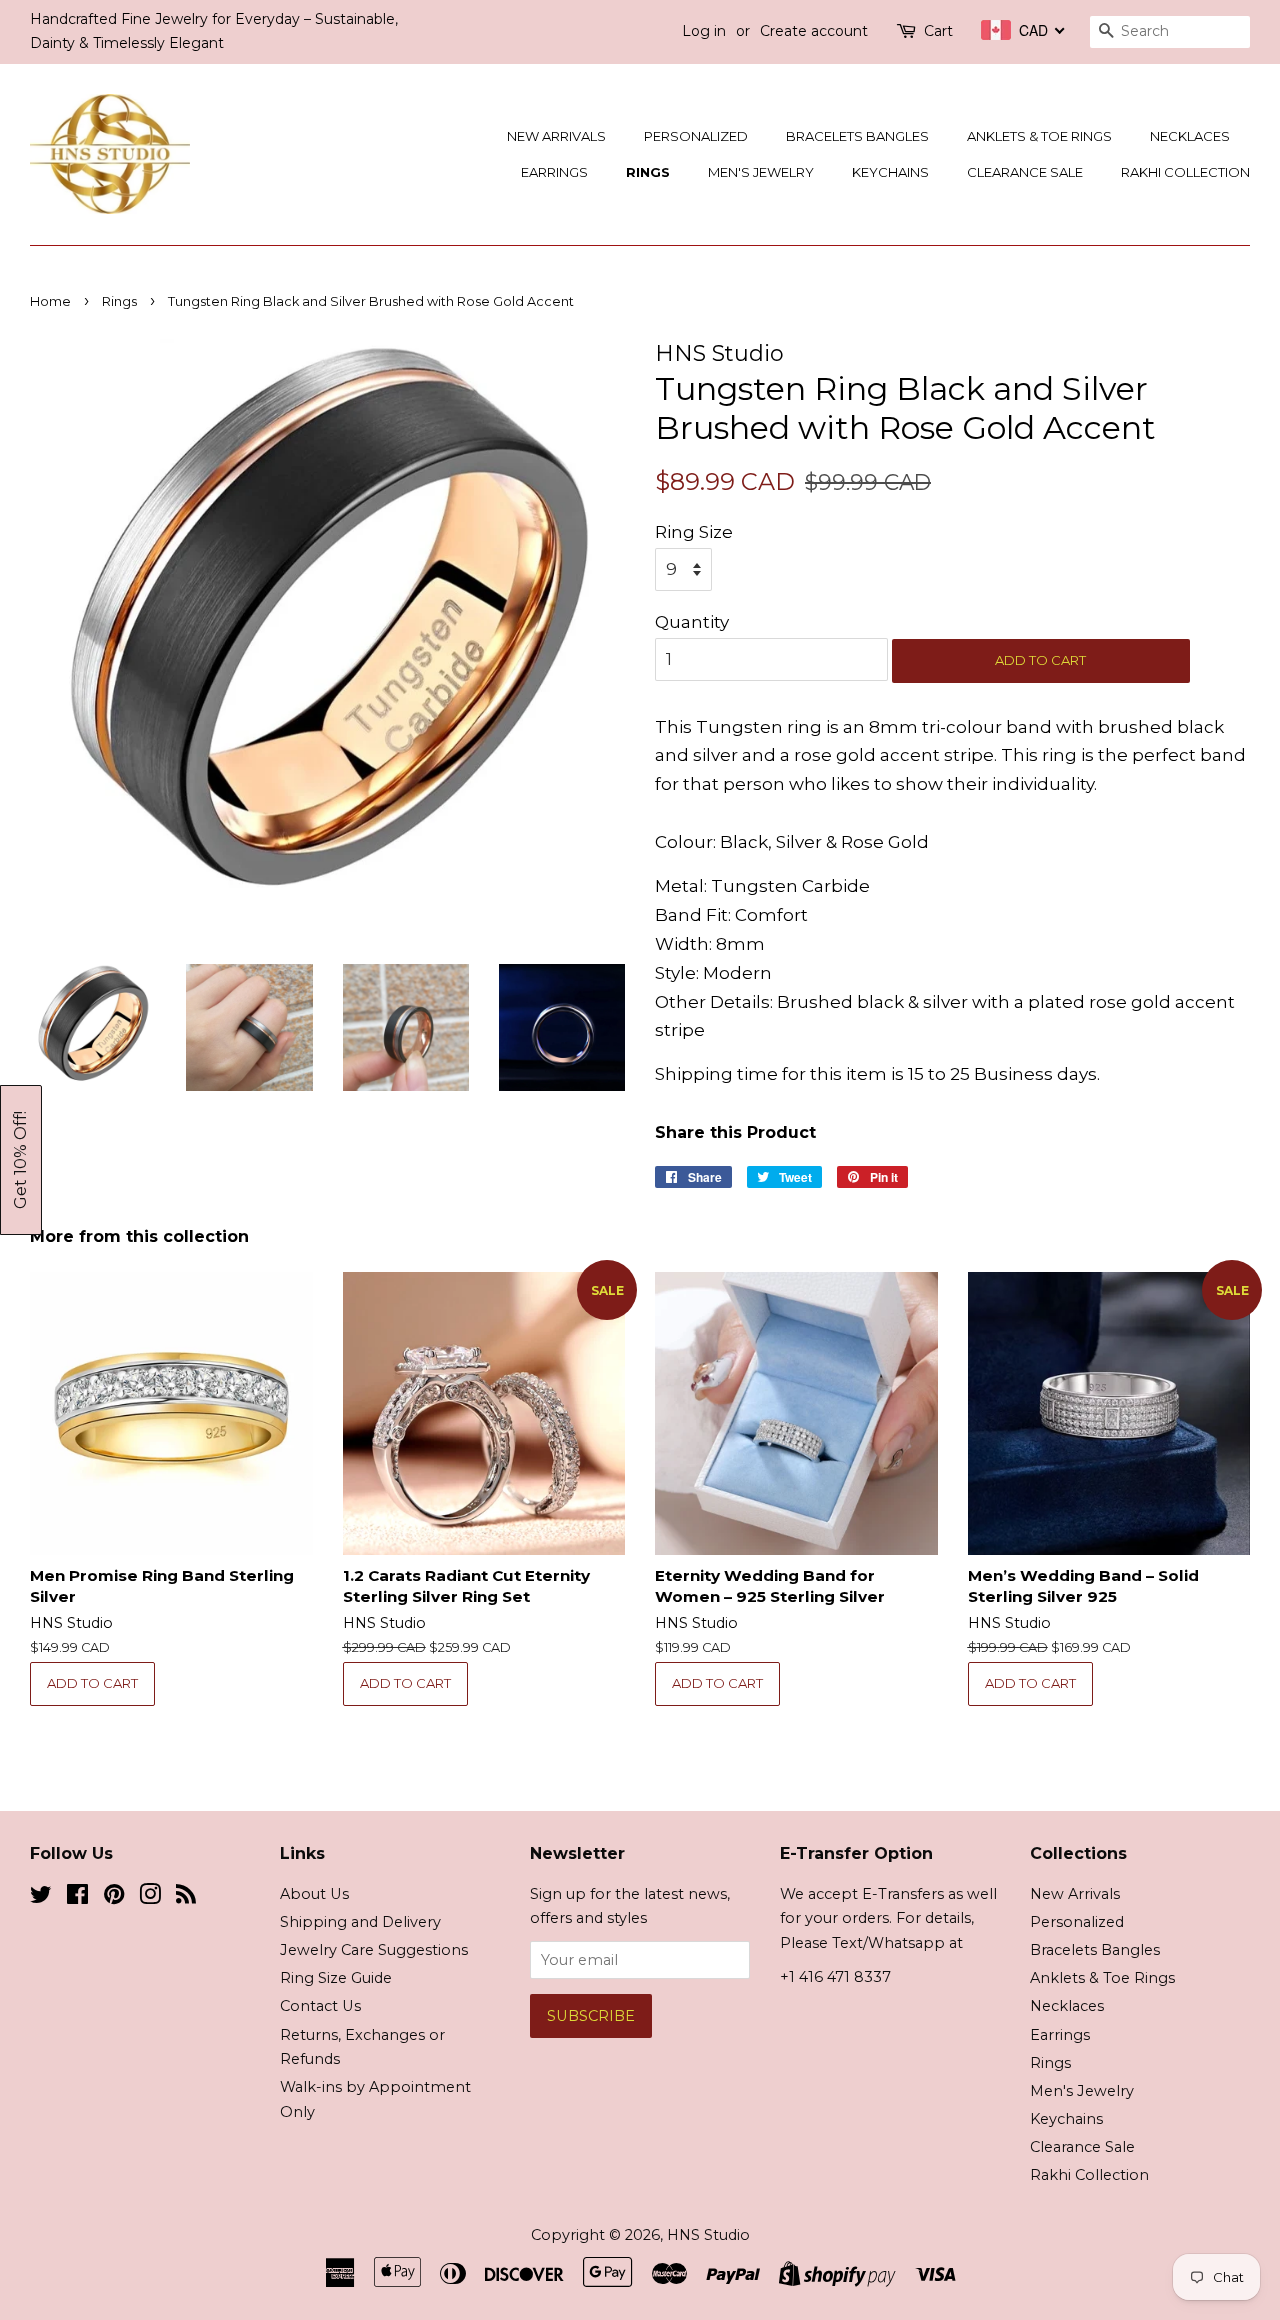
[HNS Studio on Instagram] (150, 1898)
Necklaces (1190, 136)
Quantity (692, 622)
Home (50, 301)
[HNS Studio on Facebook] (77, 1898)
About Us (314, 1894)
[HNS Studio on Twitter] (41, 1898)
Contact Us (320, 2006)
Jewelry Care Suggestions (374, 1950)
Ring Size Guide (336, 1978)
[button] (21, 1160)
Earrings (554, 172)
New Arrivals (556, 136)
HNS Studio (708, 2235)
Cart (938, 31)
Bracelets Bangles (857, 136)
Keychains (890, 172)
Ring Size (694, 532)
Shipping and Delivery (360, 1922)
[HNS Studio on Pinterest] (114, 1898)
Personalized (696, 136)
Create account (814, 31)
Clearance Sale (1025, 172)
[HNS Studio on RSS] (186, 1898)
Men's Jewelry (761, 172)
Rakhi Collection (1185, 172)
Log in (704, 31)
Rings (648, 172)
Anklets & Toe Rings (1039, 136)
